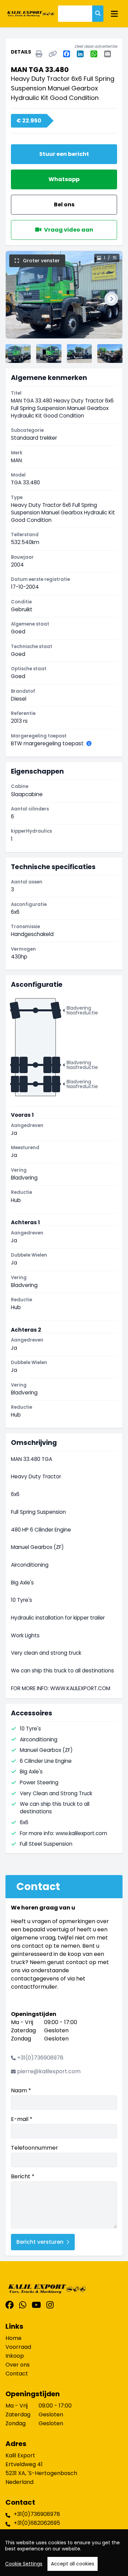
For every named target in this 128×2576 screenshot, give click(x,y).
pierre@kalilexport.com (49, 2071)
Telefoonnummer (34, 2148)
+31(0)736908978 (40, 2058)
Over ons (18, 2365)
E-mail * (22, 2119)
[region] (64, 2553)
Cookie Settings (24, 2564)
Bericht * (23, 2176)
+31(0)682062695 (37, 2523)
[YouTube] (36, 2305)
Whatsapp (64, 179)
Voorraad (18, 2347)
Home (13, 2338)
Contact (17, 2374)
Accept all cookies (73, 2564)
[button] (17, 299)
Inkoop (15, 2356)
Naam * (21, 2090)
